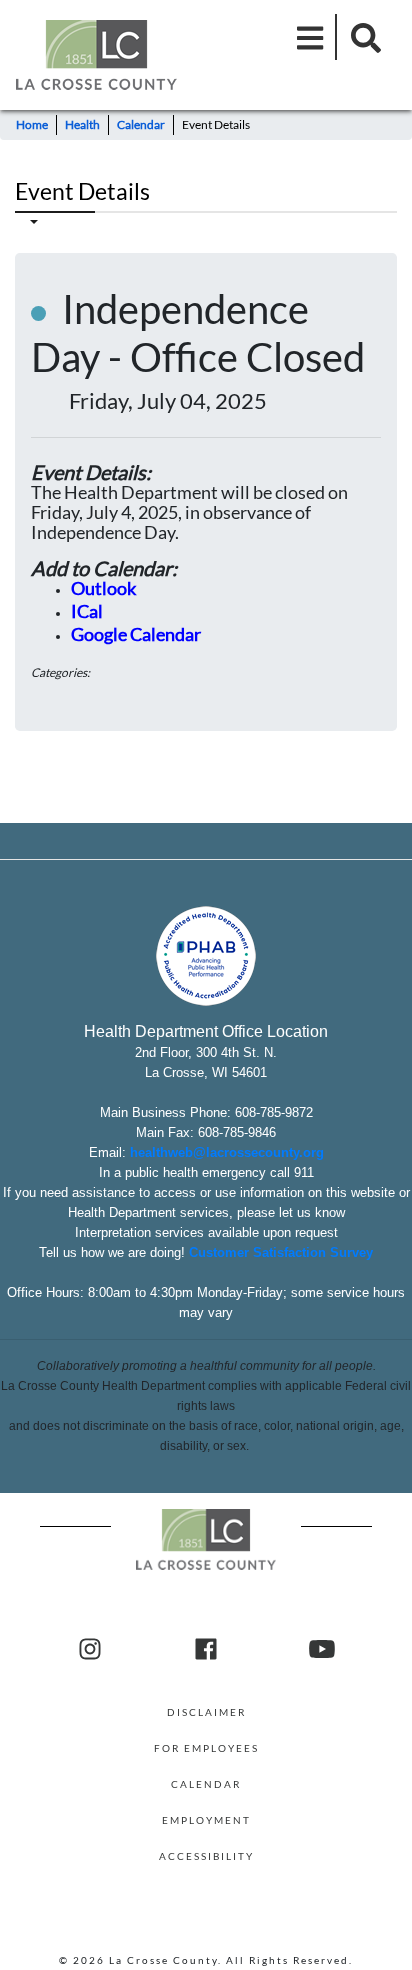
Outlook (103, 588)
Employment (206, 1820)
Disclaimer (206, 1712)
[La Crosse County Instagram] (90, 1650)
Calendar (141, 124)
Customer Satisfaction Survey (281, 1252)
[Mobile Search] (360, 37)
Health (82, 124)
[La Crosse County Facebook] (206, 1650)
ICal (87, 611)
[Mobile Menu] (311, 37)
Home (32, 124)
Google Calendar (136, 634)
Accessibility (206, 1856)
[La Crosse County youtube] (322, 1650)
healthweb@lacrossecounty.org (227, 1152)
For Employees (206, 1748)
